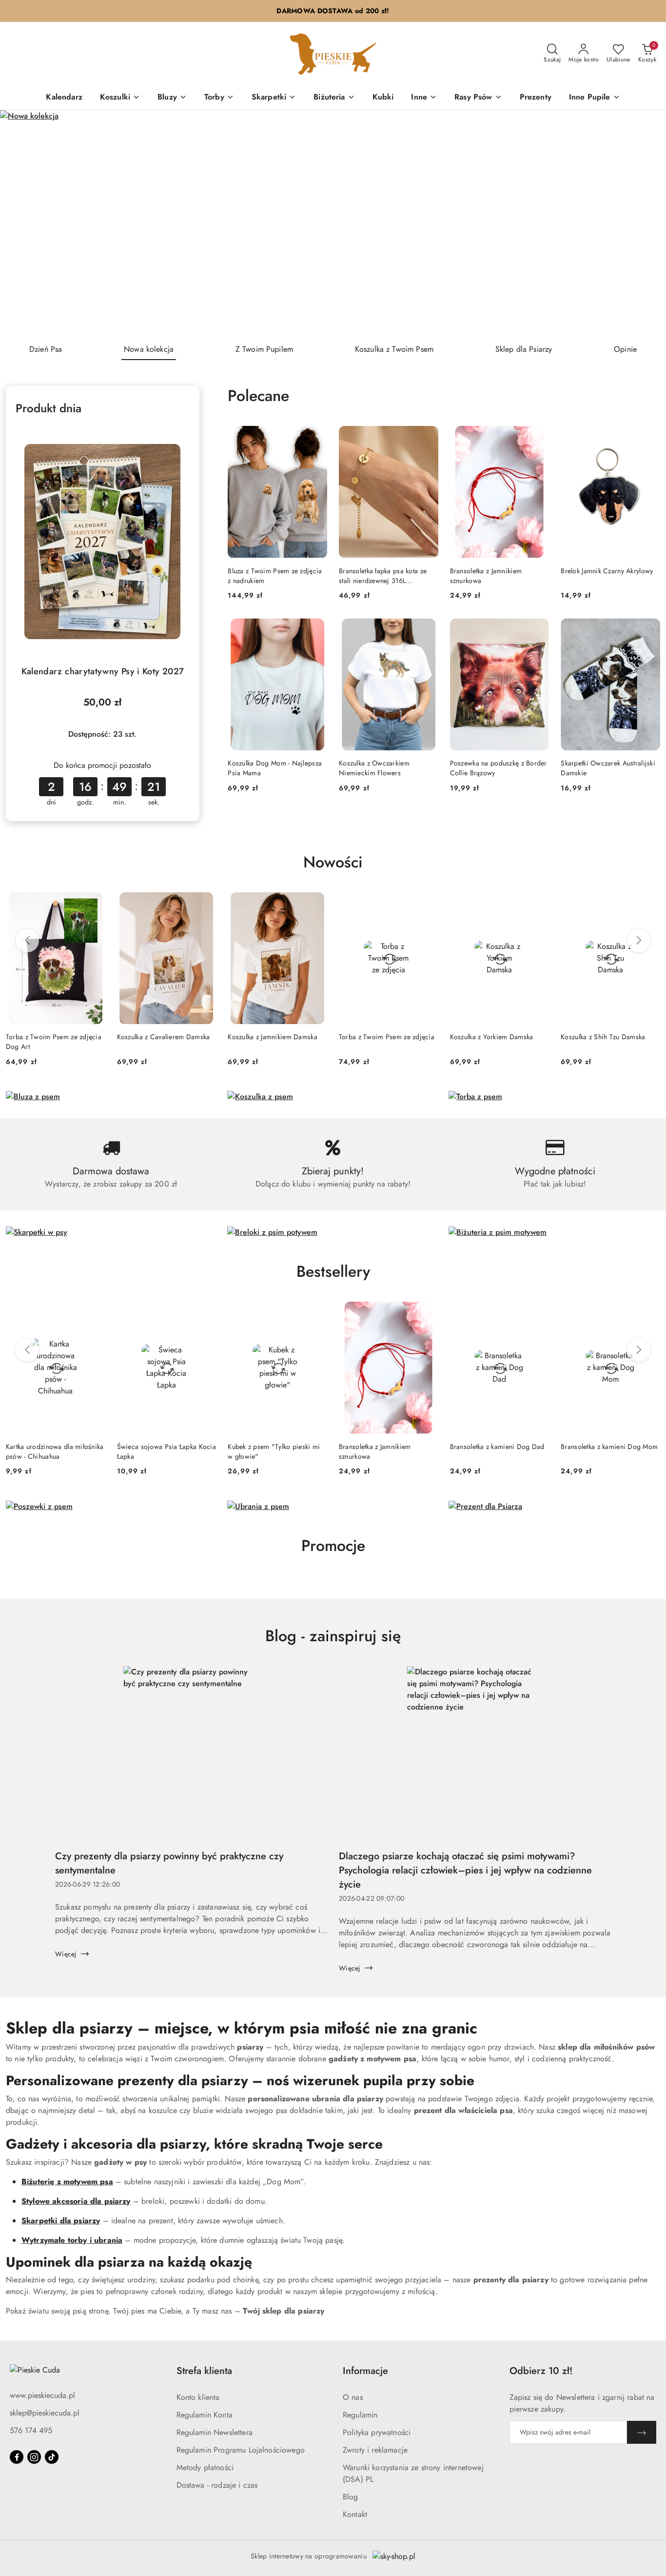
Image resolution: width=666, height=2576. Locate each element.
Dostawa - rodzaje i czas (217, 2485)
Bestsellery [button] (333, 1271)
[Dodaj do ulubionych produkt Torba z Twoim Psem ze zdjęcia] (427, 903)
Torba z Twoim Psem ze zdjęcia (387, 1037)
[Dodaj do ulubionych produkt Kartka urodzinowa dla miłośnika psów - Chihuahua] (94, 1313)
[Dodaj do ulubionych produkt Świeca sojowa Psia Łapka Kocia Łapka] (205, 1313)
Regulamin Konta (205, 2415)
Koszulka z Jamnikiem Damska (273, 1037)
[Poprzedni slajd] (21, 223)
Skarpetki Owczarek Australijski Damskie (608, 768)
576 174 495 (31, 2430)
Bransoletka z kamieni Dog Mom (609, 1447)
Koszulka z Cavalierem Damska (164, 1037)
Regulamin (360, 2415)
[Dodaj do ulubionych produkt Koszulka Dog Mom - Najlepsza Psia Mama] (316, 629)
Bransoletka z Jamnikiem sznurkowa (486, 576)
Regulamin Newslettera (215, 2432)
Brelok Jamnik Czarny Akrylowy (607, 571)
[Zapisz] (642, 2432)
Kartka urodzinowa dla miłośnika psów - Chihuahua (55, 1451)
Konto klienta (198, 2397)
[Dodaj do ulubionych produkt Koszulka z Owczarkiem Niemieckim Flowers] (427, 629)
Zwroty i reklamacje (375, 2450)
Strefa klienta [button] (204, 2371)
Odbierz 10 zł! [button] (541, 2371)
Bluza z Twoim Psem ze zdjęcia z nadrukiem (275, 576)
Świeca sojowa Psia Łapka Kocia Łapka (166, 1451)
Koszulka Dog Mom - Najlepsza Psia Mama (275, 768)
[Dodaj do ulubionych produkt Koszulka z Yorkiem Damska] (538, 903)
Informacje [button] (365, 2371)
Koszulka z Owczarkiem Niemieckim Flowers (374, 768)
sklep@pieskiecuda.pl (45, 2413)
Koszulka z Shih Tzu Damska (603, 1037)
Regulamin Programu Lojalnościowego (241, 2450)
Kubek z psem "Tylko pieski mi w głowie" (274, 1451)
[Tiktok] (52, 2457)
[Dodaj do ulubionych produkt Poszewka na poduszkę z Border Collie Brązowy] (538, 629)
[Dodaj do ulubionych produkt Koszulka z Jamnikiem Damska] (316, 903)
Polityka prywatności (377, 2432)
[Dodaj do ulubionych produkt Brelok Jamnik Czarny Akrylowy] (649, 437)
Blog (351, 2497)
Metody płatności (205, 2467)
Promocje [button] (333, 1546)
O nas (353, 2397)
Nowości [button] (333, 862)
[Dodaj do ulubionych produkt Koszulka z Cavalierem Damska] (205, 903)
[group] (333, 223)
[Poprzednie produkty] (27, 941)
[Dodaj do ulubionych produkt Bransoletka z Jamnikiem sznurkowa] (538, 437)
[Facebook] (17, 2457)
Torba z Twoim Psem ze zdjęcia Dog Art (54, 1042)
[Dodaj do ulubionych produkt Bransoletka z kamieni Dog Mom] (649, 1313)
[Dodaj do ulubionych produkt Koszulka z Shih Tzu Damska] (649, 903)
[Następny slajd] (645, 223)
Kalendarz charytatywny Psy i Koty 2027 (103, 671)
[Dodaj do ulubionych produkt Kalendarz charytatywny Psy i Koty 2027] (178, 437)
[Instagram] (34, 2457)
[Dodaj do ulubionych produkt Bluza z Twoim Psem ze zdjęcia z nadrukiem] (316, 437)
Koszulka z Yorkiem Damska (492, 1037)
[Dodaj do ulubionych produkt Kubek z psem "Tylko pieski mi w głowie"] (316, 1313)
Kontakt (355, 2514)
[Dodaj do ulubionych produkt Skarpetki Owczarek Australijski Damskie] (649, 629)
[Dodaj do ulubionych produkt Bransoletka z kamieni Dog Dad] (538, 1313)
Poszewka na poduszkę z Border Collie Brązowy (499, 768)
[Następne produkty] (639, 941)
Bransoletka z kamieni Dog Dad (497, 1447)
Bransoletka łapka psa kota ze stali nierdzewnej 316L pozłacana (383, 576)
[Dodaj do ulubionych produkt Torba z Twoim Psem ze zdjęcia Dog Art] (94, 903)
